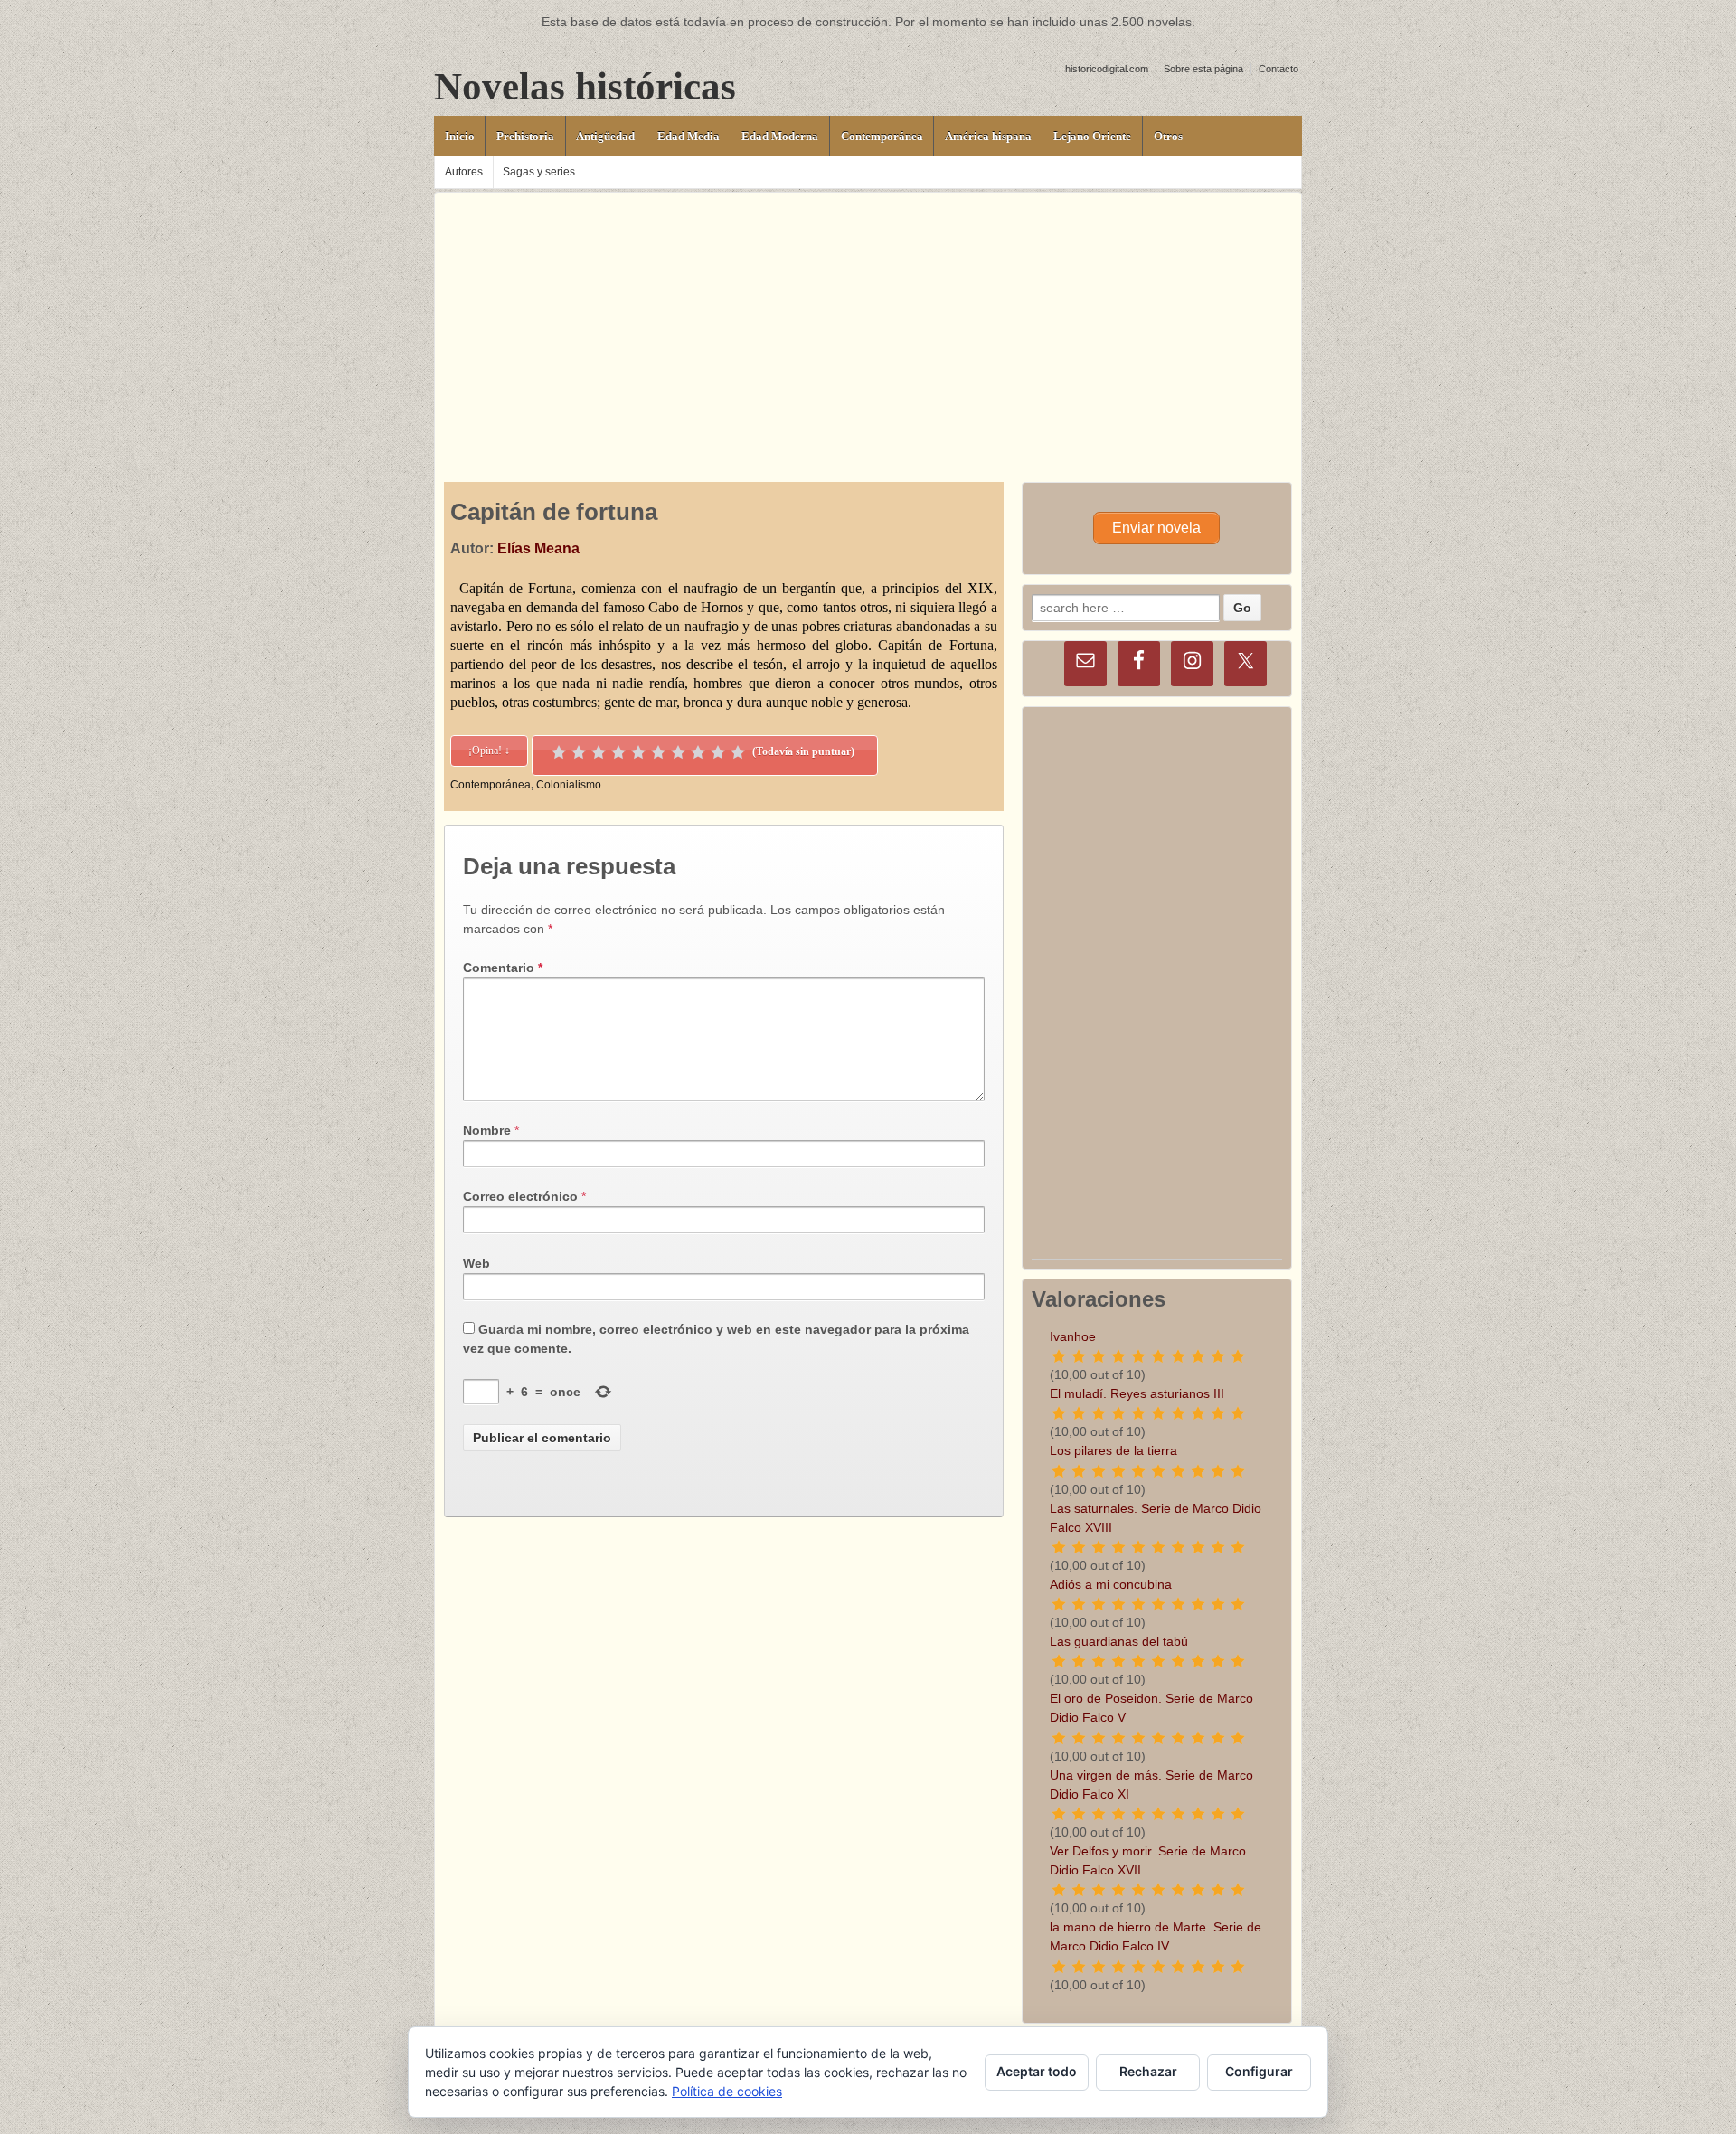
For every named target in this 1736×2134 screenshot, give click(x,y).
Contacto (1278, 69)
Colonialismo (569, 785)
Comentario (503, 968)
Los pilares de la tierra (1113, 1450)
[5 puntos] (638, 752)
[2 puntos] (579, 752)
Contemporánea (882, 136)
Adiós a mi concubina (1111, 1584)
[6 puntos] (658, 752)
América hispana (988, 136)
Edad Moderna (780, 136)
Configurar (1259, 2071)
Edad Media (689, 136)
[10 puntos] (738, 752)
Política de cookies (727, 2091)
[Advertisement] (868, 319)
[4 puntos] (618, 752)
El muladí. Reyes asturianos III (1137, 1393)
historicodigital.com (1107, 69)
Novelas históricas (585, 86)
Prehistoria (525, 136)
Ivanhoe (1073, 1336)
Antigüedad (605, 136)
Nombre (487, 1130)
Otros (1168, 136)
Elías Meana (538, 548)
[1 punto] (559, 752)
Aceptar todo (1037, 2071)
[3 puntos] (599, 752)
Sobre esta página (1203, 69)
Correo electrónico (520, 1196)
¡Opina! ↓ (489, 751)
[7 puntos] (678, 752)
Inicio (460, 136)
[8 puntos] (698, 752)
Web (476, 1263)
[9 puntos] (718, 752)
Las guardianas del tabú (1119, 1641)
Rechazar (1148, 2071)
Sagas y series (539, 172)
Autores (464, 172)
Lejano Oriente (1092, 136)
